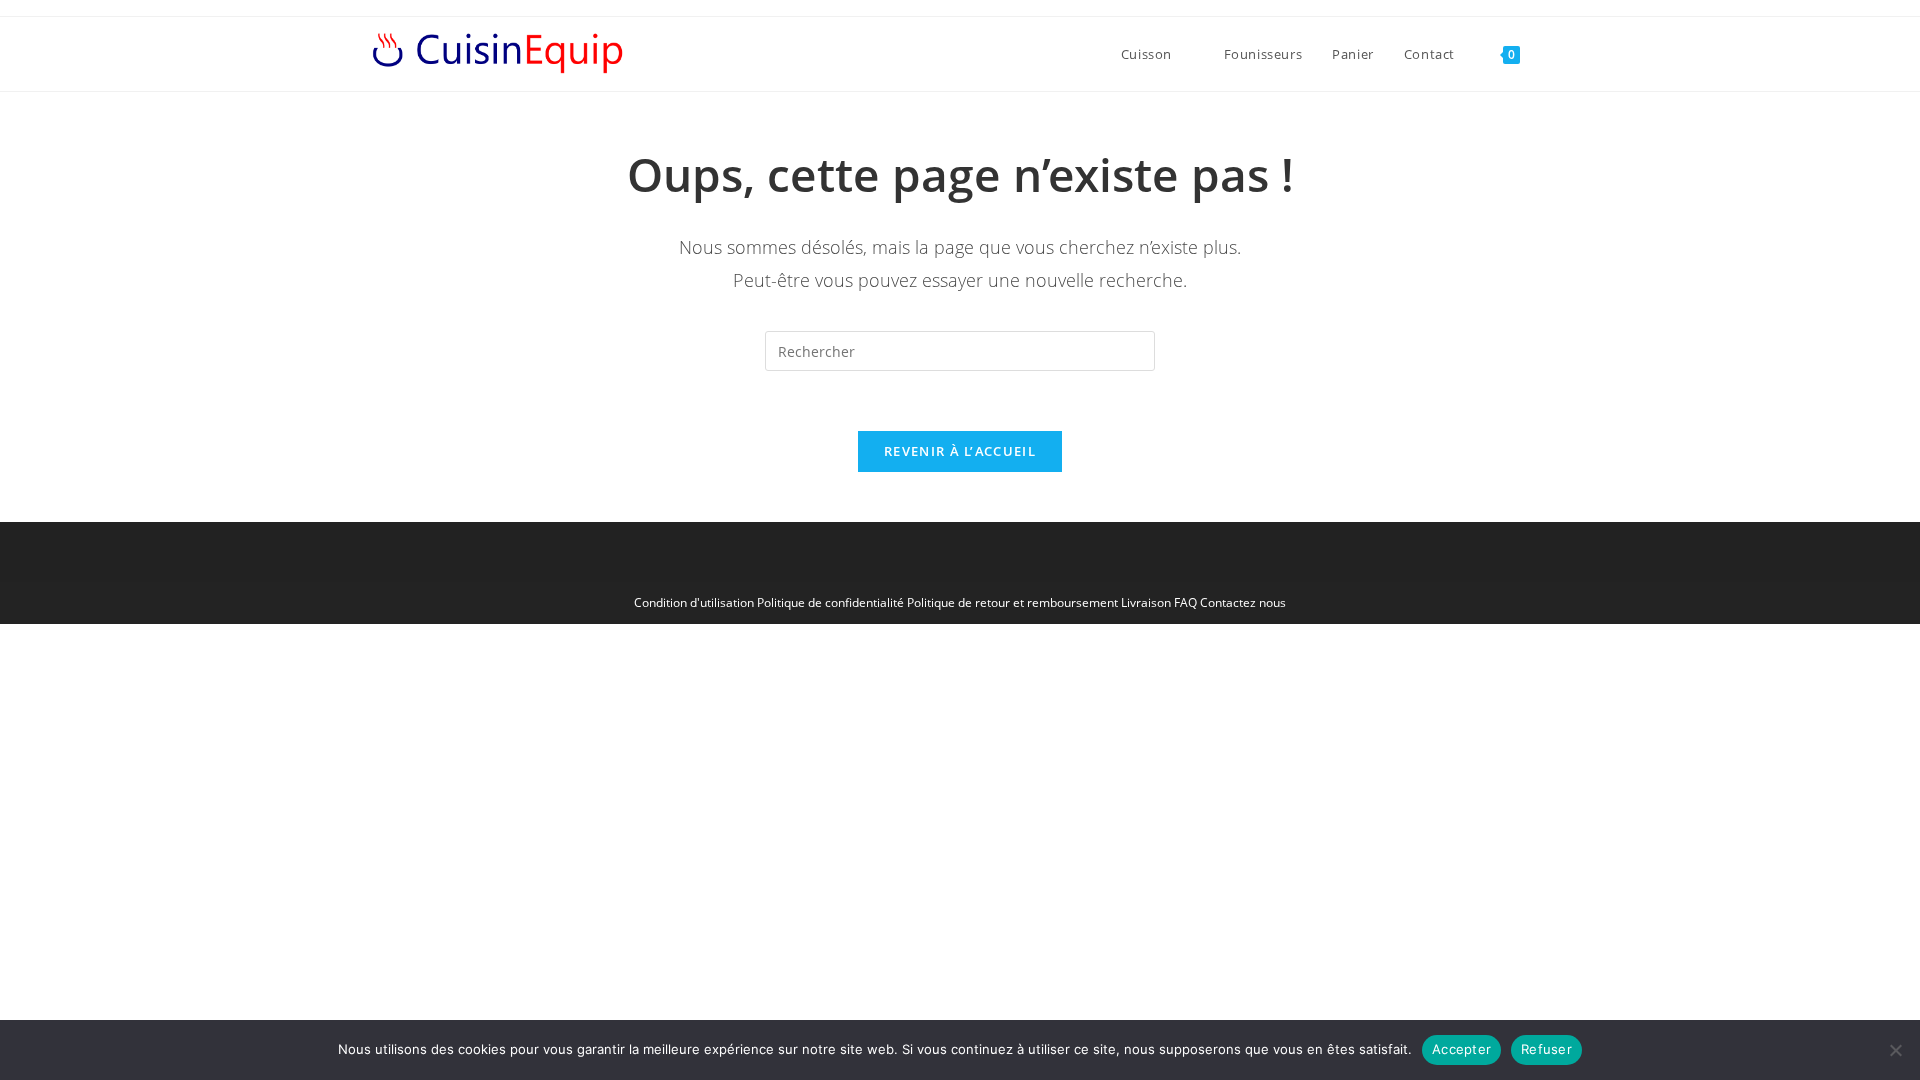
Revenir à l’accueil (960, 451)
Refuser (1546, 1049)
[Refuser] (1895, 1050)
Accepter (1461, 1049)
